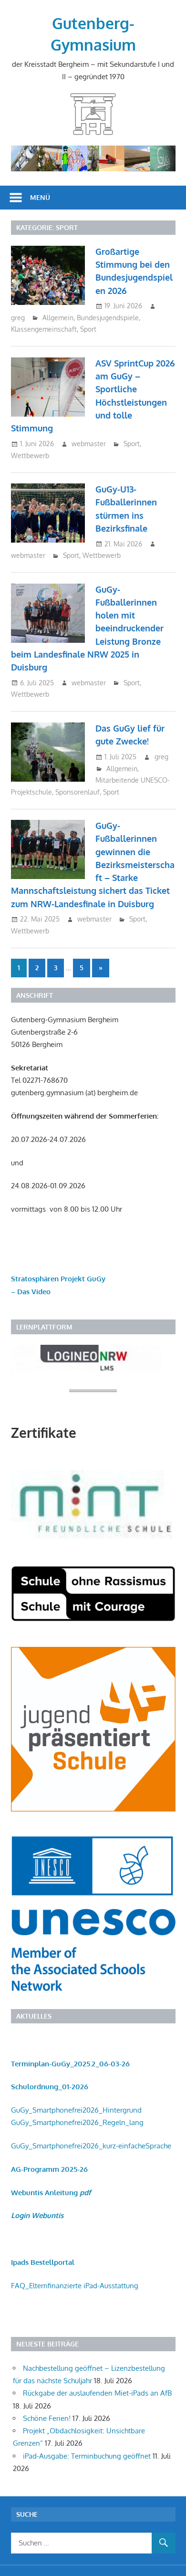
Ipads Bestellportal (43, 2262)
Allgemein (58, 318)
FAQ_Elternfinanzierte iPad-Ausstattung (75, 2286)
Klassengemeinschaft (44, 329)
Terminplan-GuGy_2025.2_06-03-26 (70, 2064)
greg (18, 318)
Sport (88, 329)
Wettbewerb (30, 456)
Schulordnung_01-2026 (50, 2087)
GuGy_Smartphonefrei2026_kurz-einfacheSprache (91, 2146)
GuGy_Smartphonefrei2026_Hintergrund (76, 2110)
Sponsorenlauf (77, 792)
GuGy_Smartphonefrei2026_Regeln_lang (77, 2122)
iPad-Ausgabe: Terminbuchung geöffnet (87, 2456)
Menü (40, 197)
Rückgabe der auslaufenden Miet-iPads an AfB (97, 2393)
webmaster (89, 444)
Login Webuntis (37, 2215)
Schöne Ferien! (47, 2418)
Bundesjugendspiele (108, 318)
